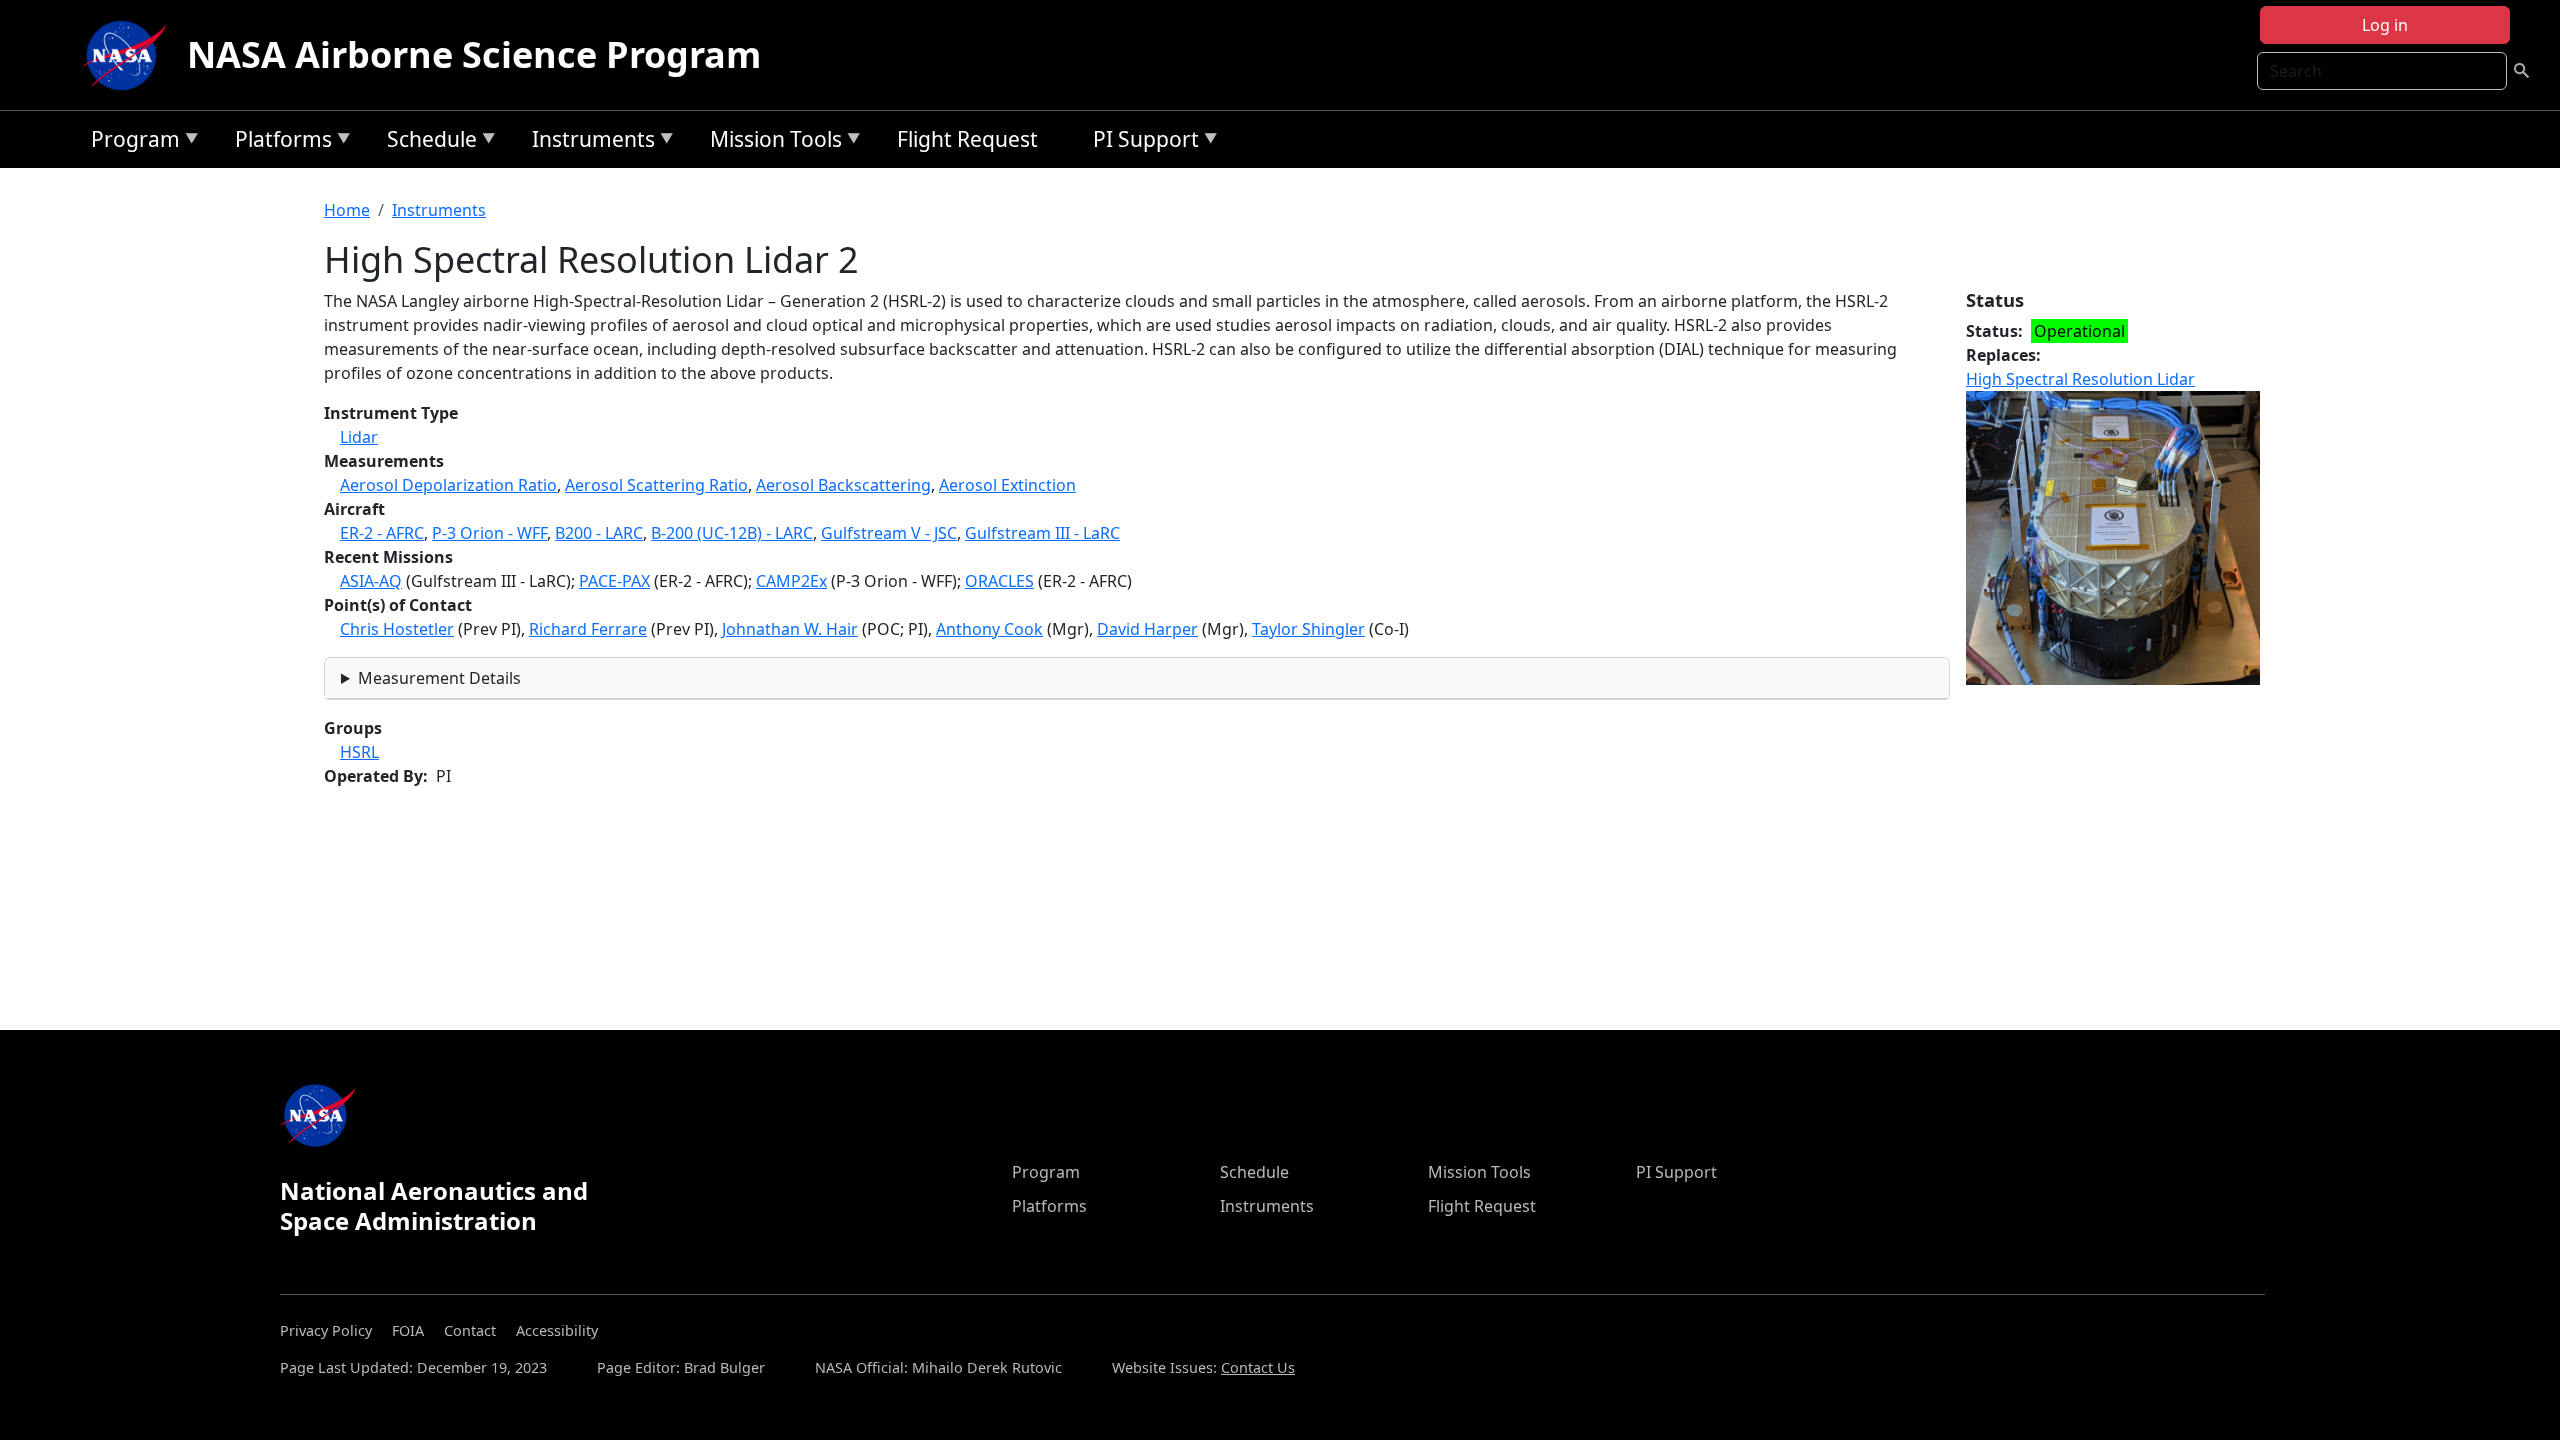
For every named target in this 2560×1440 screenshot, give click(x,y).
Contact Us (1258, 1367)
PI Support (1141, 142)
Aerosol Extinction (1007, 485)
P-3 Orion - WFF (489, 533)
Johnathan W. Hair (790, 629)
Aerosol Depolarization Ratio (448, 485)
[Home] (129, 55)
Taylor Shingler (1308, 629)
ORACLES (999, 581)
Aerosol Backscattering (843, 485)
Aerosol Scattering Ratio (656, 485)
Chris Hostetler (397, 629)
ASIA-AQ (371, 581)
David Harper (1147, 629)
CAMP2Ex (791, 581)
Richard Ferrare (588, 629)
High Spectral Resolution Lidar (2080, 379)
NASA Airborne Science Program (474, 54)
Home (347, 210)
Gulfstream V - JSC (889, 533)
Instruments (588, 142)
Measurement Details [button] (439, 678)
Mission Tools (771, 142)
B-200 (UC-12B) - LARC (732, 533)
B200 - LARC (599, 533)
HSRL (359, 752)
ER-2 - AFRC (382, 533)
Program (130, 142)
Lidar (359, 437)
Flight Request (967, 139)
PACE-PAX (614, 581)
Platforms (278, 142)
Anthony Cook (989, 629)
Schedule (427, 142)
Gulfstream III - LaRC (1042, 533)
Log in (2385, 25)
